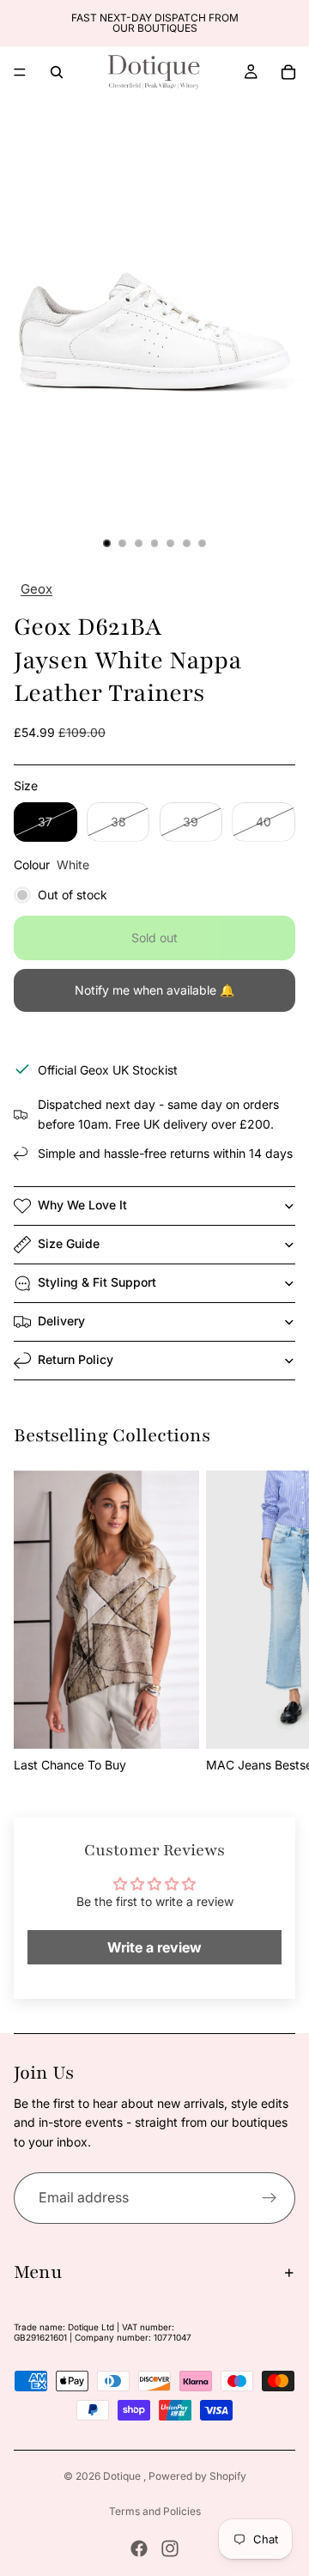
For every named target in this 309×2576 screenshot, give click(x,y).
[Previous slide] (19, 23)
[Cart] (288, 72)
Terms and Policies (155, 2511)
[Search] (57, 72)
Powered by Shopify (197, 2476)
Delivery (61, 1321)
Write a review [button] (154, 1947)
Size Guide (69, 1243)
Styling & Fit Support (97, 1282)
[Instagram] (170, 2549)
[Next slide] (290, 23)
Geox (36, 589)
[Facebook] (139, 2549)
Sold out (154, 938)
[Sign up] (270, 2198)
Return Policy (76, 1359)
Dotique (123, 2476)
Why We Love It (82, 1205)
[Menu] (20, 72)
